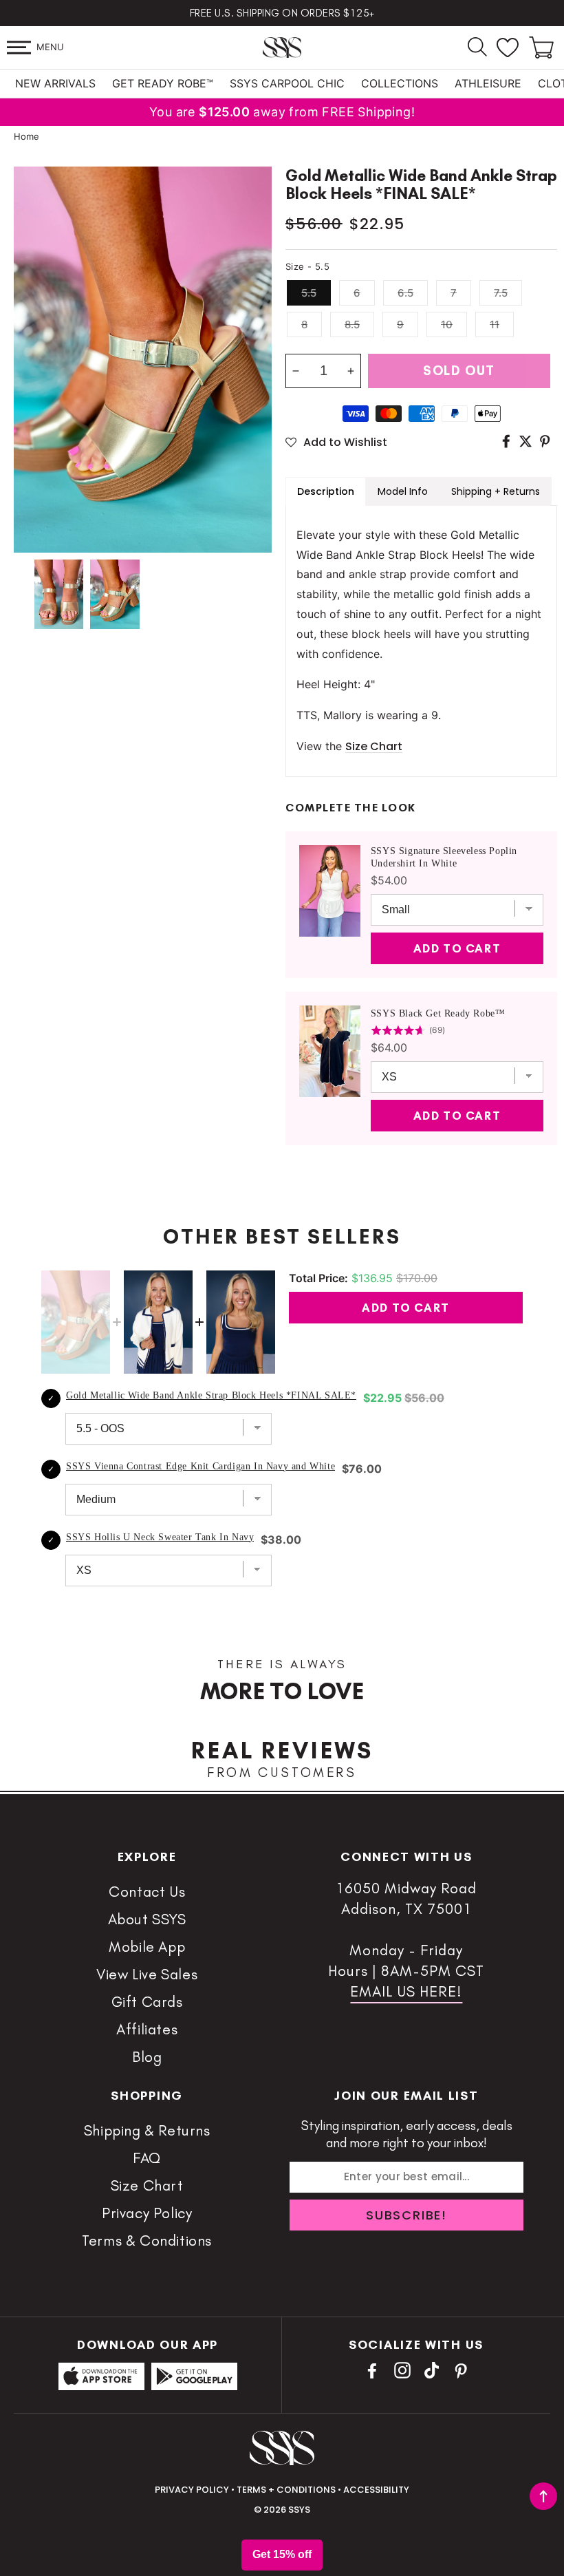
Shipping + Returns (496, 491)
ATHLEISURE (488, 83)
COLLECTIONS (400, 83)
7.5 (501, 293)
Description (326, 491)
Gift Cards (147, 2002)
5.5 (309, 293)
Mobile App (147, 1947)
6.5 (405, 293)
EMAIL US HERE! (406, 1991)
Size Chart (147, 2185)
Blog (147, 2057)
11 (495, 324)
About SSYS (147, 1919)
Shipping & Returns (147, 2130)
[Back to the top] (543, 2496)
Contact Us (147, 1892)
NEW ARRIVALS (55, 83)
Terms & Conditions (147, 2240)
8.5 (352, 324)
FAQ (147, 2158)
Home (26, 136)
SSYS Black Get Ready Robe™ (438, 1013)
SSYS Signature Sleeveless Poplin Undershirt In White (444, 857)
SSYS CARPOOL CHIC (287, 83)
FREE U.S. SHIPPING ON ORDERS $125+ (282, 13)
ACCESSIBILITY (376, 2490)
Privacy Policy (147, 2213)
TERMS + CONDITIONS (286, 2490)
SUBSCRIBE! (406, 2215)
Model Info (403, 491)
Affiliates (147, 2029)
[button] (19, 47)
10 (447, 324)
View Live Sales (147, 1974)
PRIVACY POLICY (192, 2490)
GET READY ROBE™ (163, 83)
